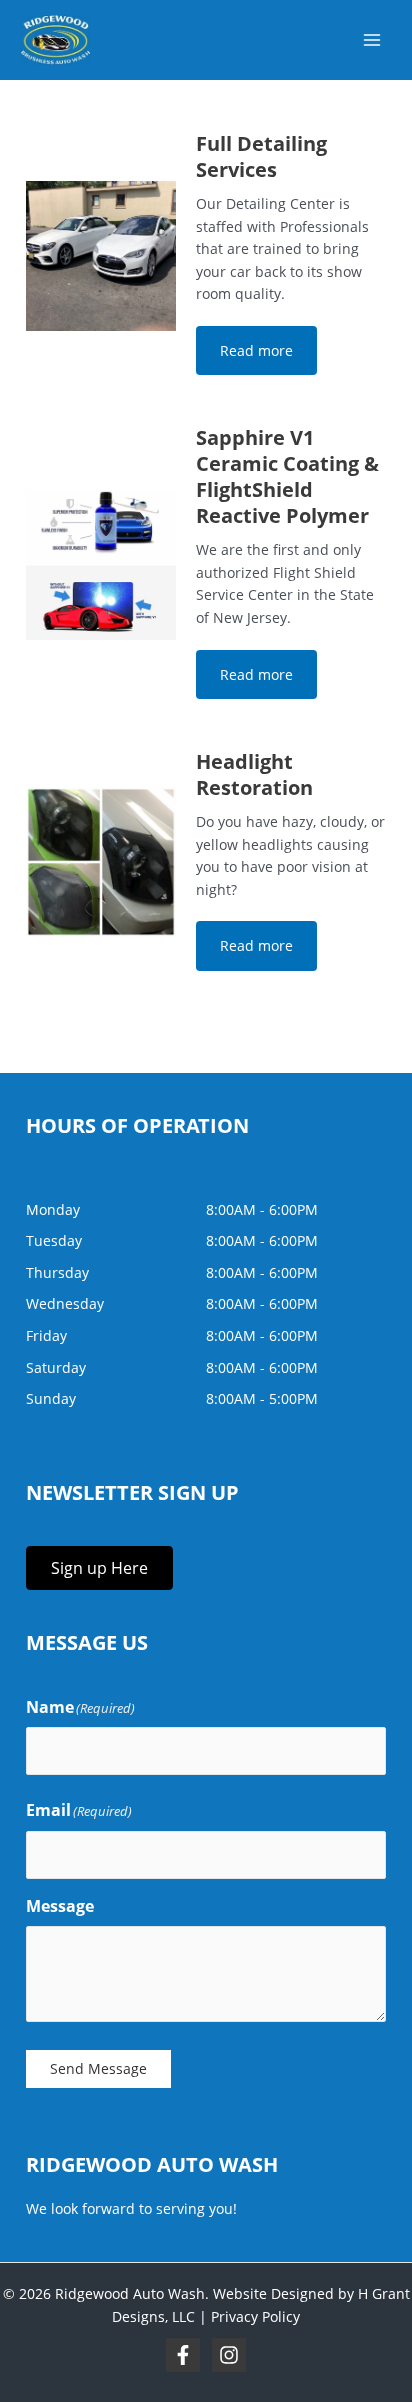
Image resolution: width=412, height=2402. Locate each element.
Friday (46, 1335)
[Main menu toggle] (372, 40)
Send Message (98, 2068)
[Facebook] (183, 2355)
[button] (256, 350)
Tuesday (54, 1240)
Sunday (51, 1398)
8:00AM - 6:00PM (262, 1209)
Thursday (57, 1272)
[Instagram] (229, 2355)
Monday (53, 1209)
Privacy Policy (255, 2316)
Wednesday (65, 1303)
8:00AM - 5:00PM (262, 1398)
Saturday (56, 1367)
